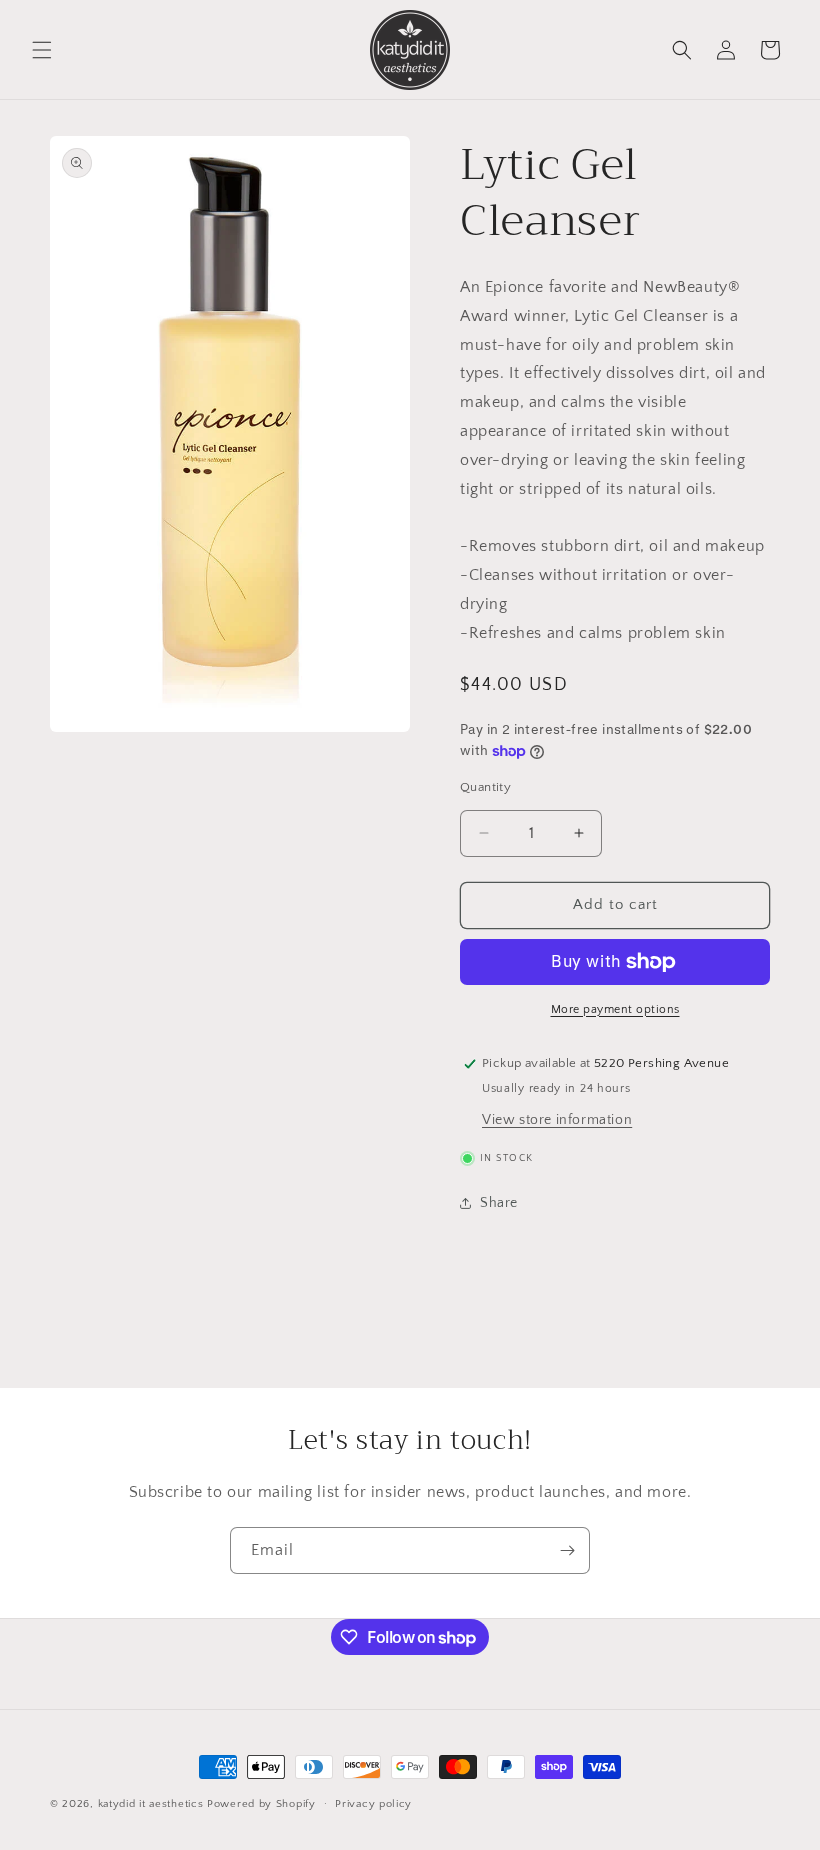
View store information (557, 1120)
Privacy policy (373, 1804)
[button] (42, 50)
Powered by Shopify (261, 1804)
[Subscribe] (567, 1550)
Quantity (485, 787)
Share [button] (499, 1203)
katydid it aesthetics (151, 1804)
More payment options (615, 1009)
